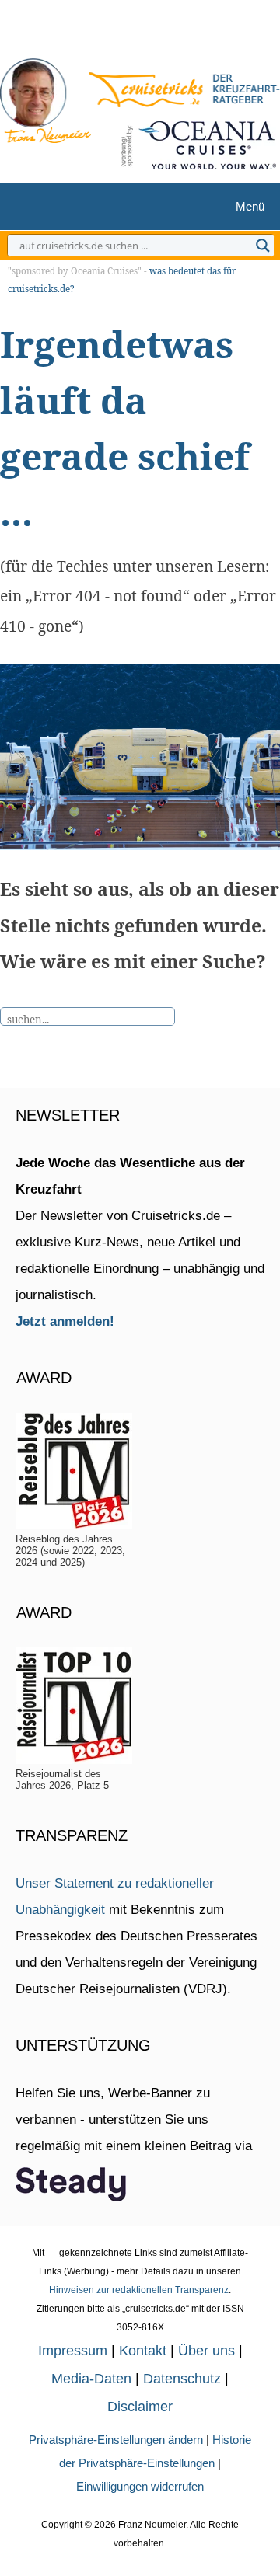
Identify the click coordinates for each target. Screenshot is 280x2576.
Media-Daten (91, 2379)
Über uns (206, 2351)
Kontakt (143, 2351)
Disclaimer (140, 2407)
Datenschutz (182, 2379)
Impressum (73, 2351)
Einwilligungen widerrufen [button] (140, 2486)
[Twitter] (98, 33)
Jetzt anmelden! (65, 1321)
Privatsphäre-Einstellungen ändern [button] (116, 2440)
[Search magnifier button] (263, 246)
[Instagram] (122, 33)
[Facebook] (172, 33)
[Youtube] (148, 33)
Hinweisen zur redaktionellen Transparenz (139, 2290)
